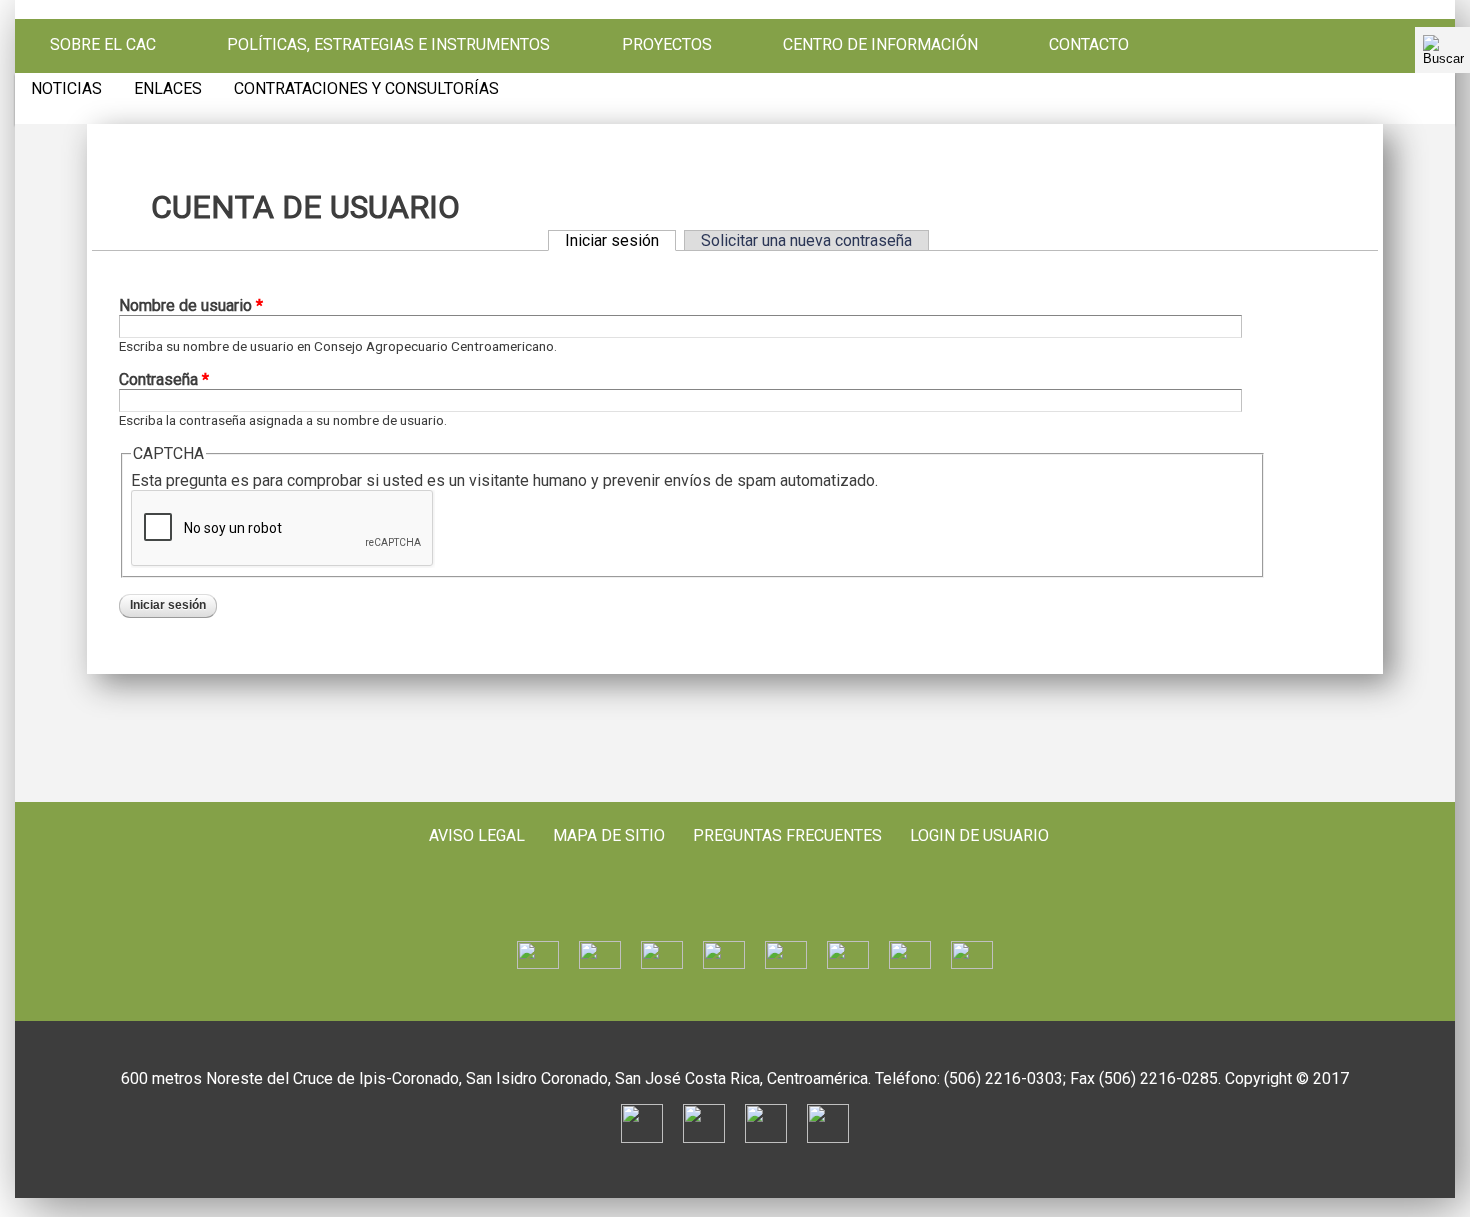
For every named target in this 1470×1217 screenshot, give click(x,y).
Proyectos (667, 45)
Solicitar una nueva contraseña (806, 240)
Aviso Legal (477, 835)
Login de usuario (979, 835)
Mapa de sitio (609, 835)
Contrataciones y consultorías (366, 89)
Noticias (66, 89)
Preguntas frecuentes (787, 835)
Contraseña (164, 379)
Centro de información (880, 45)
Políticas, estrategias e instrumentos (388, 45)
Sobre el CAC (103, 45)
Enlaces (168, 89)
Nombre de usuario (191, 305)
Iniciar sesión (620, 240)
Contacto (1089, 45)
